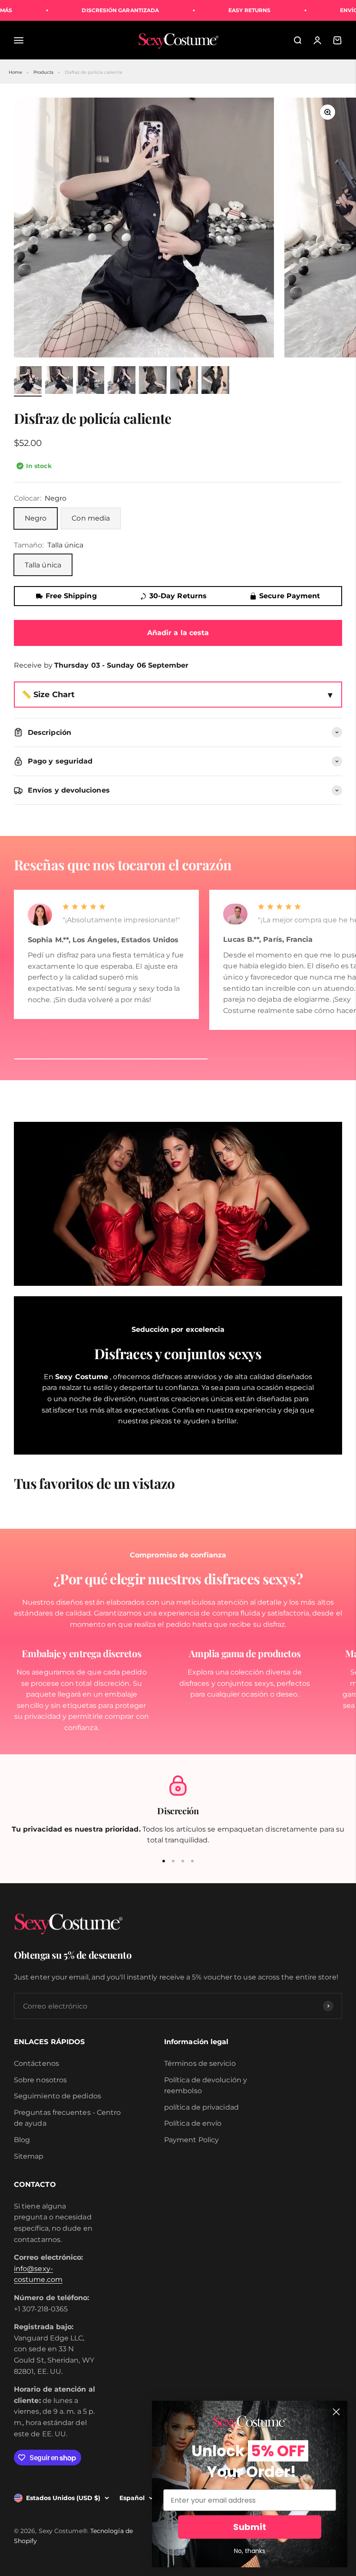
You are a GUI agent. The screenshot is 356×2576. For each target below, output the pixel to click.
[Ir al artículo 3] (90, 381)
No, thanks (250, 2551)
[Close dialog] (336, 2412)
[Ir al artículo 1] (28, 381)
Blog (22, 2140)
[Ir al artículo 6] (184, 381)
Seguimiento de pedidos (58, 2096)
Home (15, 72)
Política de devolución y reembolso (206, 2086)
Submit (250, 2527)
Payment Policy (191, 2140)
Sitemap (29, 2156)
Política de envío (193, 2123)
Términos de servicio (200, 2063)
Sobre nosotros (40, 2080)
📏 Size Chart (48, 694)
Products (44, 72)
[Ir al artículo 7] (215, 381)
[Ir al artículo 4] (122, 381)
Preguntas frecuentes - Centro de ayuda (67, 2118)
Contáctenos (36, 2063)
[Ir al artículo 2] (59, 381)
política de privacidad (201, 2107)
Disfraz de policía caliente (94, 72)
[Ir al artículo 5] (153, 381)
